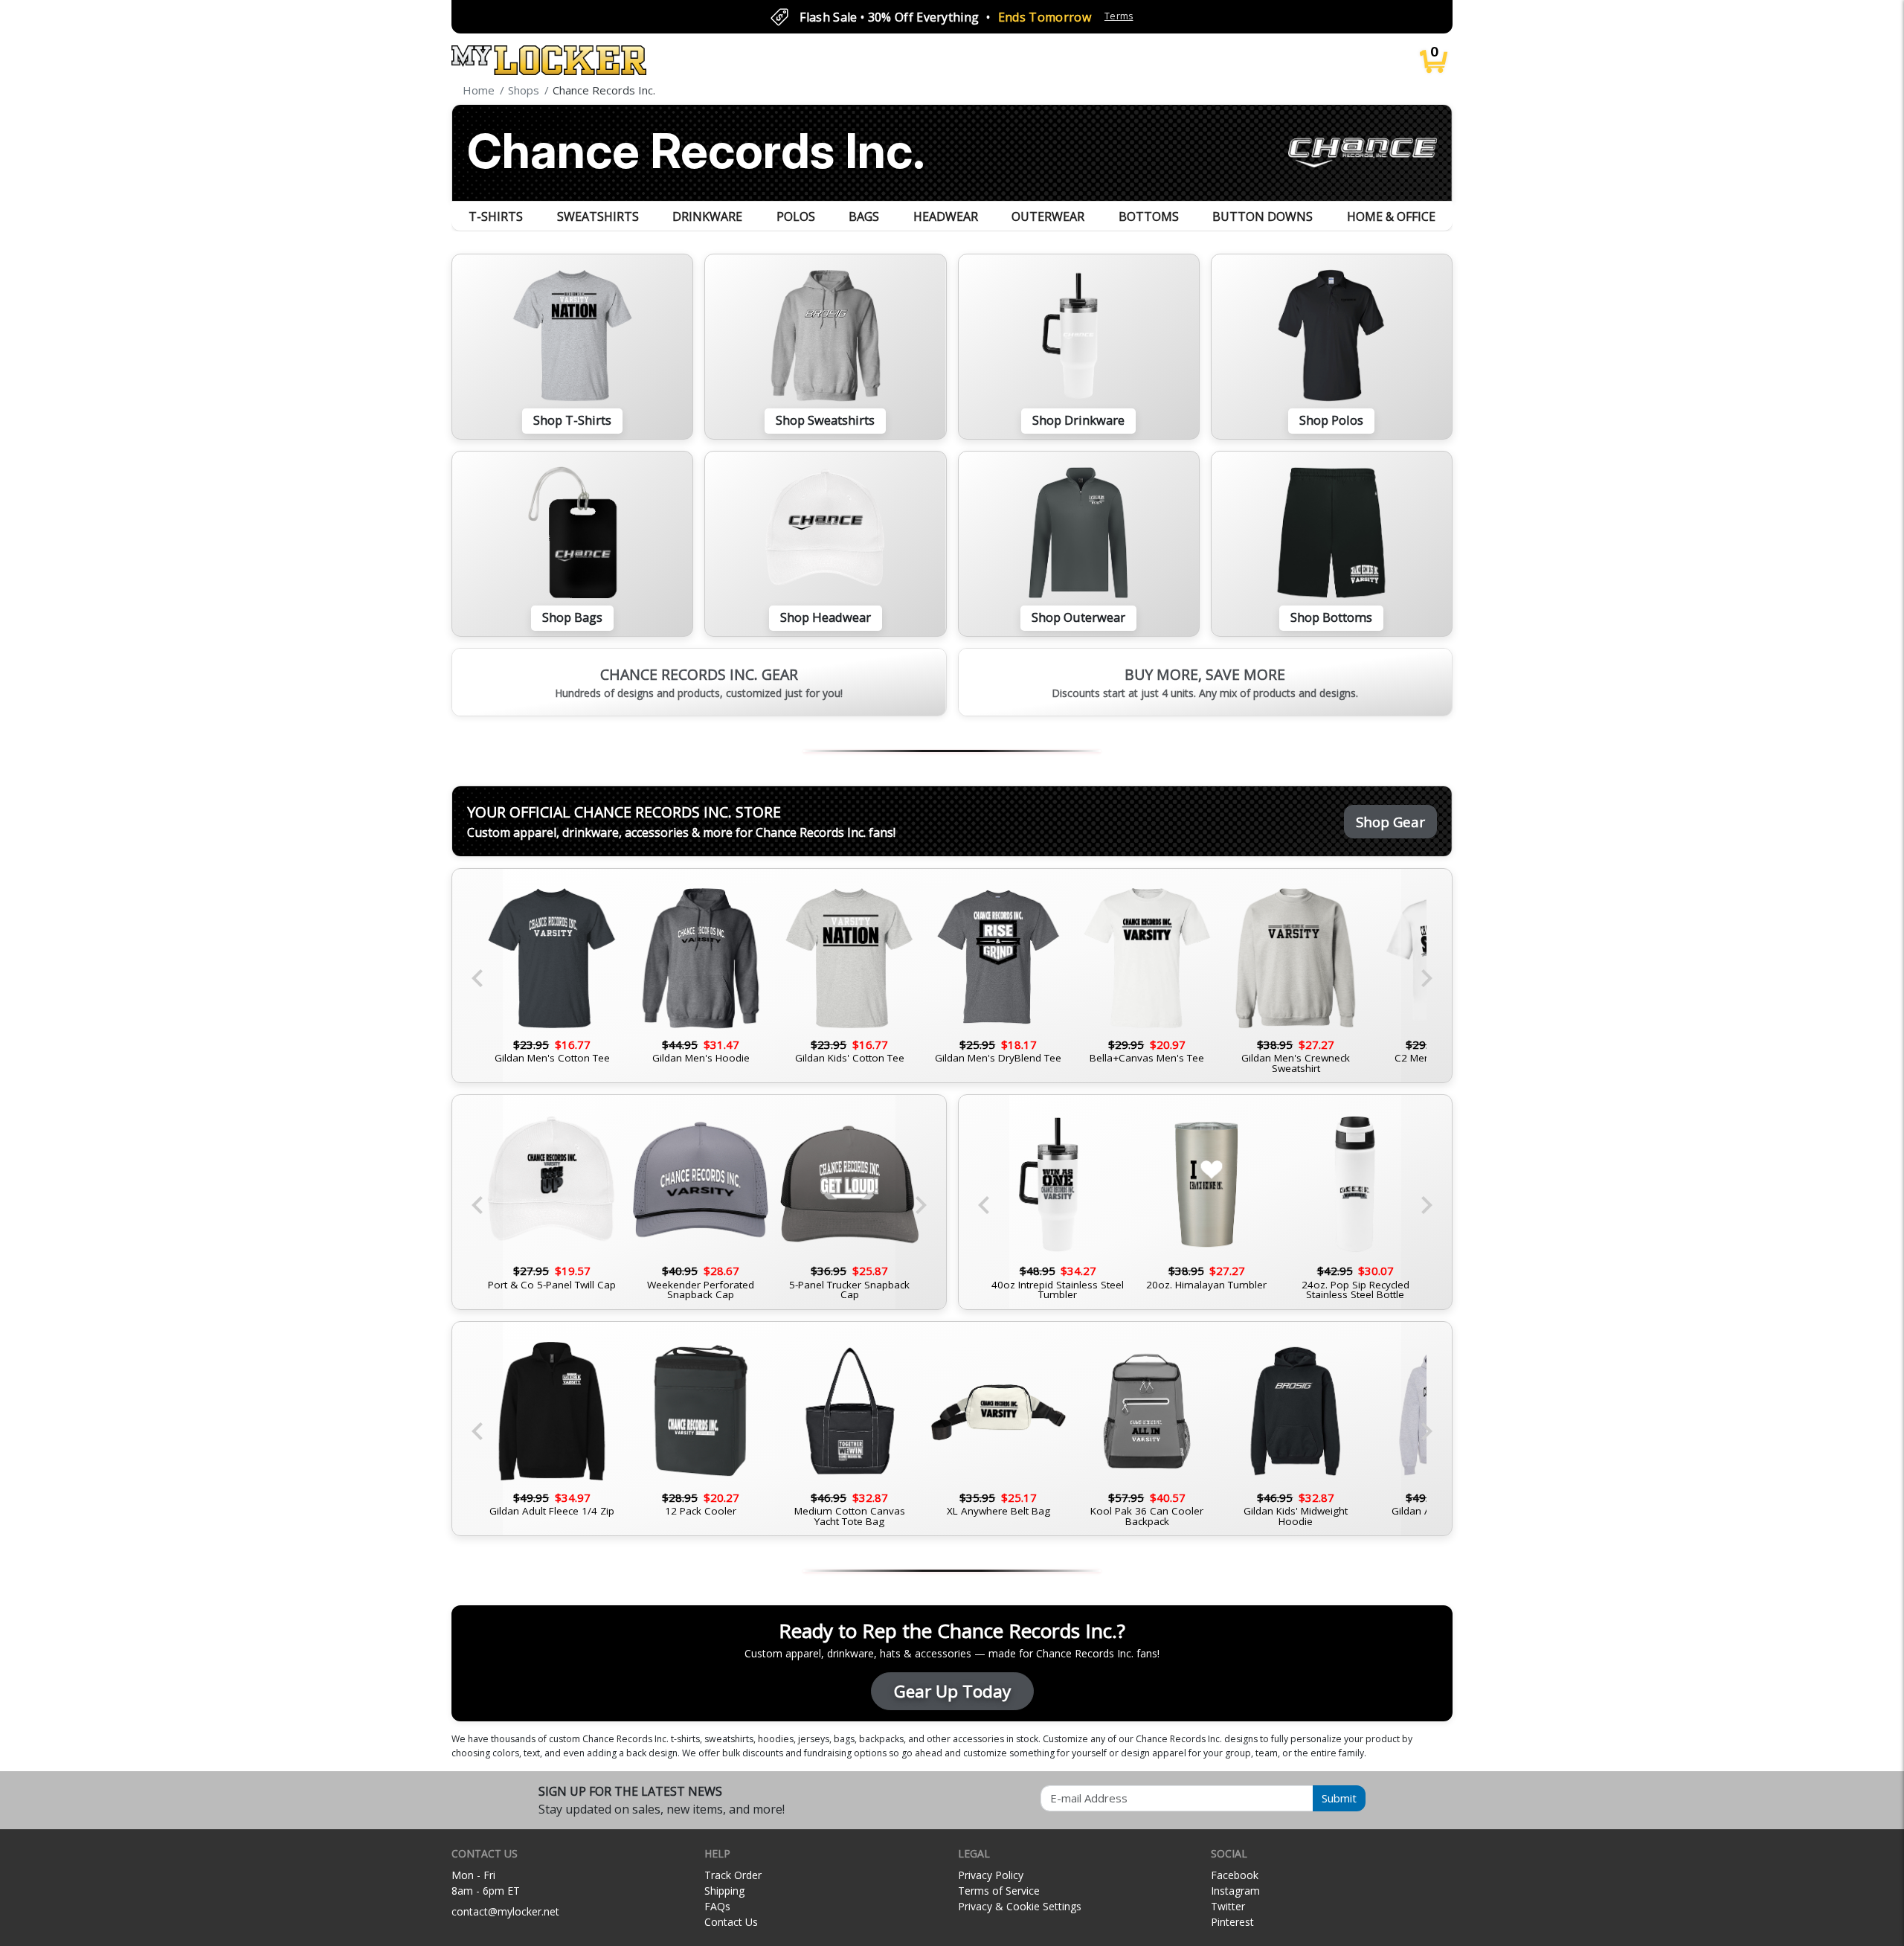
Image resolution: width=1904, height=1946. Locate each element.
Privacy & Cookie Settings (1020, 1906)
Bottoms (1149, 216)
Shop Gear (1390, 822)
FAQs (717, 1906)
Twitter (1228, 1906)
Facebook (1235, 1875)
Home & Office (1391, 216)
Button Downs (1263, 216)
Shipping (724, 1891)
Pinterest (1232, 1922)
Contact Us (731, 1922)
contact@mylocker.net (505, 1911)
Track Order (733, 1875)
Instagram (1235, 1891)
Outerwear (1048, 216)
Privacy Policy (991, 1875)
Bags (864, 216)
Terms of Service (999, 1891)
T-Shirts (496, 216)
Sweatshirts (598, 216)
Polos (796, 216)
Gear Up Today (952, 1691)
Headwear (946, 216)
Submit (1339, 1798)
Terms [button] (1119, 16)
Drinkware (707, 216)
